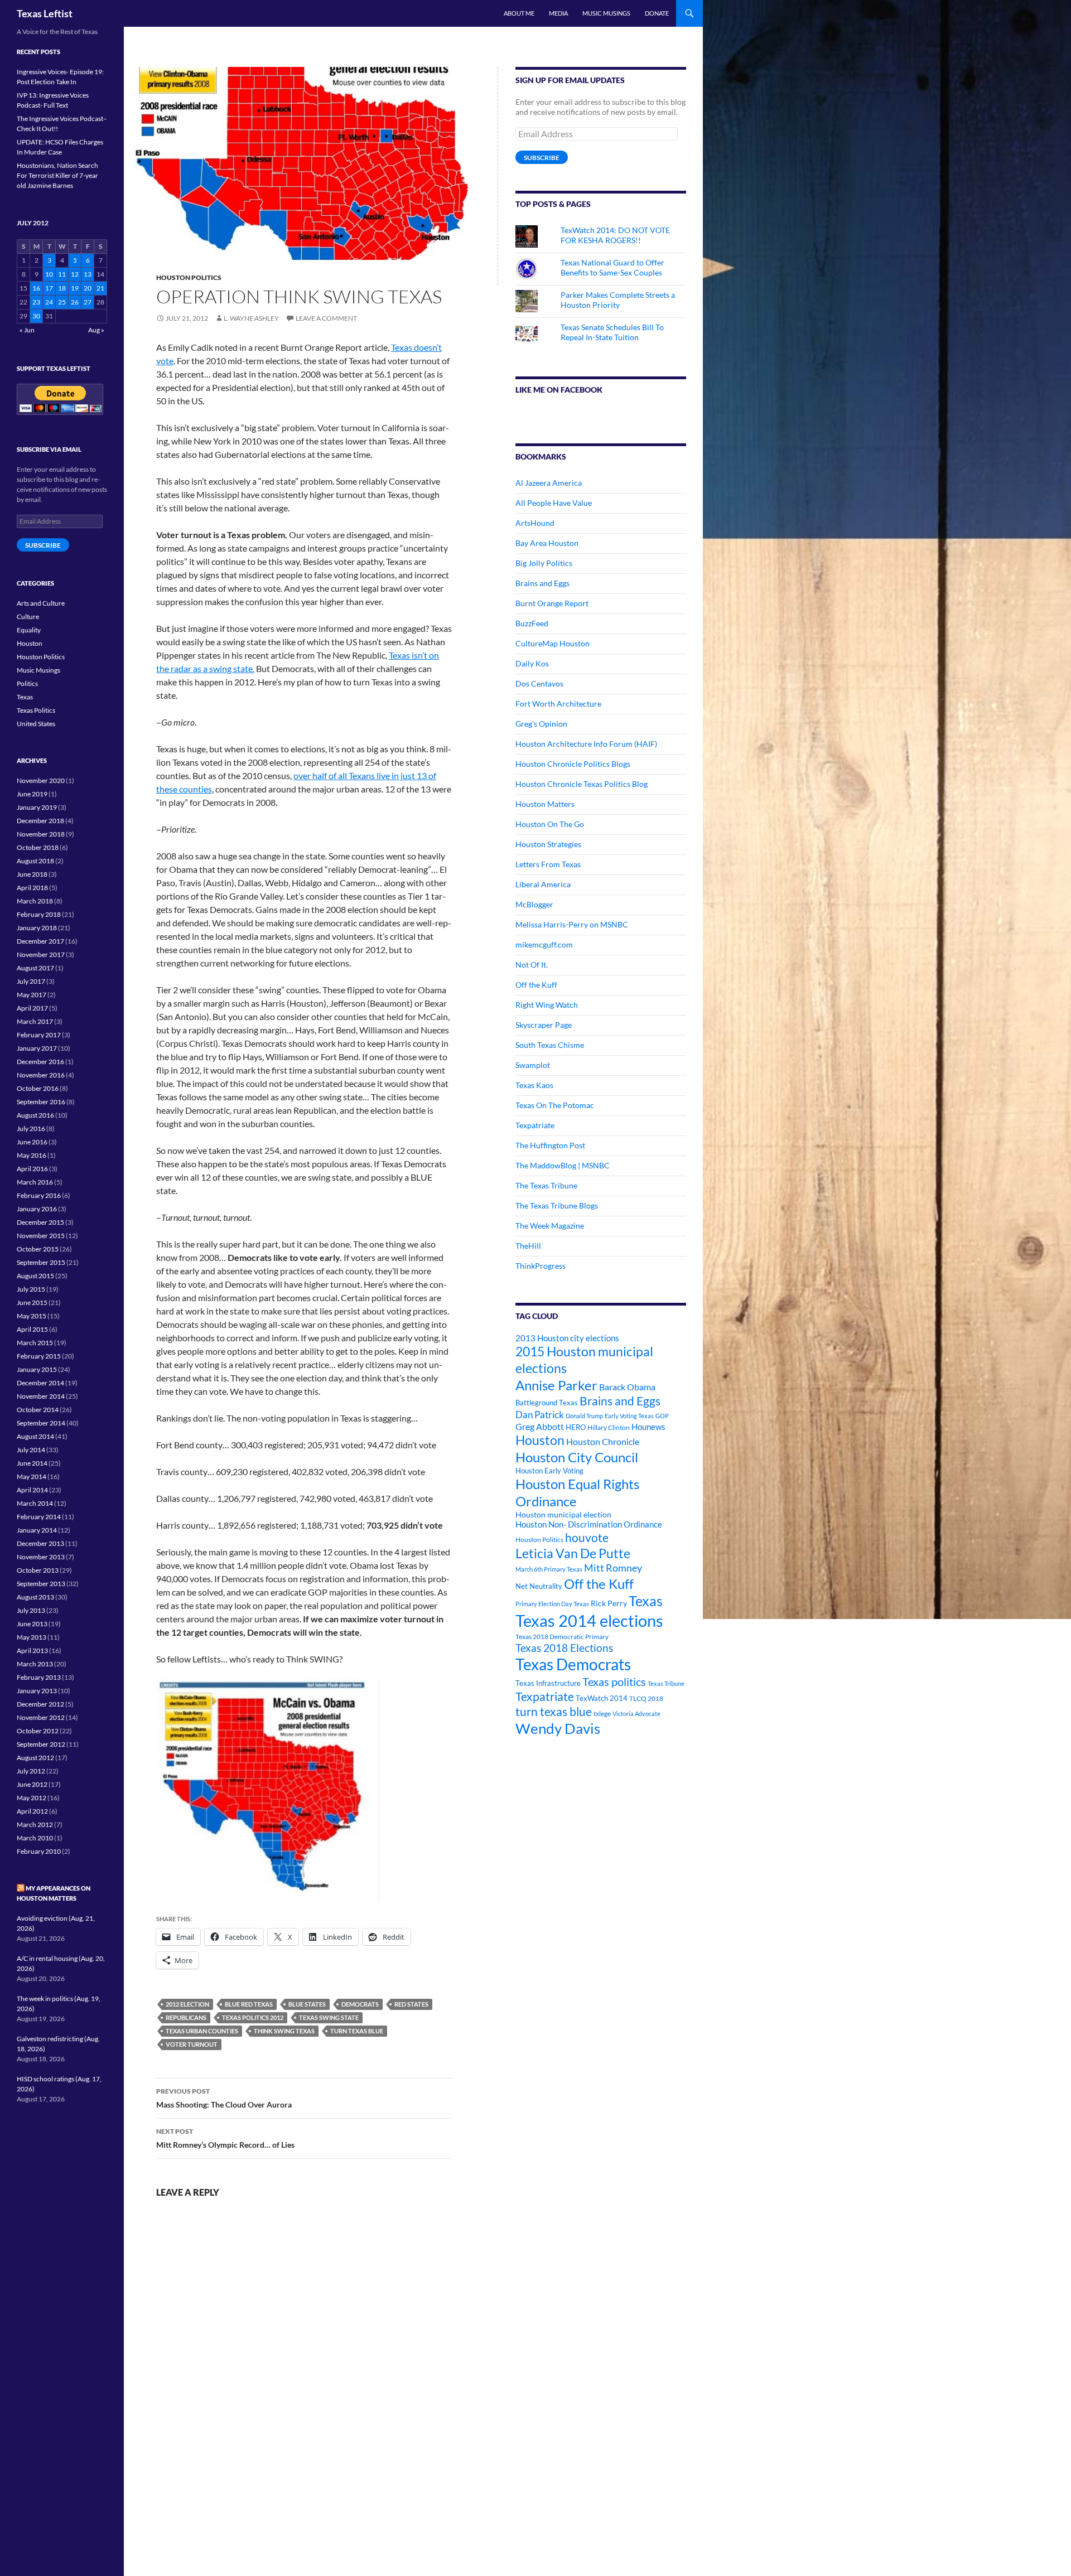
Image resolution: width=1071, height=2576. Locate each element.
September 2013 (41, 1584)
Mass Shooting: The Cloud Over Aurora (224, 2098)
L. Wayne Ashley (251, 318)
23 (36, 302)
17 (49, 288)
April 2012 (32, 1811)
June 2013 (32, 1624)
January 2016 (37, 1209)
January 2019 (37, 807)
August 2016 (35, 1115)
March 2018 (35, 901)
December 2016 (40, 1062)
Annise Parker (556, 1385)
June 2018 (32, 874)
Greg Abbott (540, 1427)
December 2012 (40, 1704)
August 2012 (35, 1758)
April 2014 (32, 1490)
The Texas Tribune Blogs (557, 1205)
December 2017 (40, 941)
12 (75, 274)
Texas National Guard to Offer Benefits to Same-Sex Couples (612, 267)
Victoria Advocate (636, 1714)
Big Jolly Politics (544, 563)
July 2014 (31, 1450)
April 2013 (32, 1651)
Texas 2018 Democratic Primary (562, 1637)
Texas (646, 1601)
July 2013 (31, 1610)
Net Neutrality (539, 1586)
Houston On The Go (550, 824)
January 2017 (37, 1048)
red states (411, 2004)
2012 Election (187, 2004)
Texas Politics (36, 710)
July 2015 (31, 1289)
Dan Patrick (540, 1415)
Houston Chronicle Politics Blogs (573, 764)
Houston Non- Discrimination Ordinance (589, 1524)
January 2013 (37, 1691)
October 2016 (38, 1088)
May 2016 (32, 1155)
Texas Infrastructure (548, 1683)
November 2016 (41, 1075)
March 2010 (35, 1838)
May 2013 (32, 1637)
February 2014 (39, 1517)
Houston (540, 1440)
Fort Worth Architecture (558, 704)
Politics (27, 683)
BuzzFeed (532, 623)
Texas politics (614, 1681)
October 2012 (38, 1731)
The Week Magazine (550, 1226)
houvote (587, 1538)
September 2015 (41, 1262)
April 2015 (32, 1329)
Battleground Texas (547, 1403)
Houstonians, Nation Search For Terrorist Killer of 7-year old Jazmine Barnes (57, 175)
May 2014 (32, 1477)
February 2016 (39, 1195)
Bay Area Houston (547, 543)
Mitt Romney (613, 1568)
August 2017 (35, 968)
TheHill (528, 1246)
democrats (360, 2004)
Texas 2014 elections (589, 1620)
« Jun (27, 330)
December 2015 (40, 1222)
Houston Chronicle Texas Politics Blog (582, 784)
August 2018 (35, 861)
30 (36, 316)
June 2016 (32, 1142)
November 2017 (41, 954)
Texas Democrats (573, 1664)
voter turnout (192, 2044)
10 (49, 274)
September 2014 (41, 1423)
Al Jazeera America (549, 483)
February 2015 (39, 1356)
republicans (186, 2017)
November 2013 (41, 1557)
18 (62, 288)
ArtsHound (535, 523)
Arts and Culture (41, 603)
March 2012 (35, 1825)
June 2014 (32, 1463)
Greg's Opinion (541, 724)
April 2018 (32, 888)
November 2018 (41, 834)
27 (88, 302)
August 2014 (35, 1436)
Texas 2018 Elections (564, 1648)
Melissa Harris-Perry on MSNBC (572, 924)
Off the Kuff (536, 985)
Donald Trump (584, 1416)
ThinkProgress (541, 1266)
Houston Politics (189, 277)
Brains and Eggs (542, 583)
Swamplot (533, 1065)
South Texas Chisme (550, 1045)
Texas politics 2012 (253, 2017)
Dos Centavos (539, 683)
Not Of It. (532, 965)
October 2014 (38, 1410)
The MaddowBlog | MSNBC (563, 1165)
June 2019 (32, 794)
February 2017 (39, 1035)
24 (49, 302)
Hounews (648, 1427)
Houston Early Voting (549, 1471)
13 (88, 274)
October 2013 (38, 1570)
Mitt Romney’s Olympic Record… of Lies (225, 2138)
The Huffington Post (550, 1145)
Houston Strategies (548, 844)
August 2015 (35, 1276)
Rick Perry (609, 1603)
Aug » (96, 330)
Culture (28, 617)
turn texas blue (357, 2031)
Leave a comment (326, 318)
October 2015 (38, 1249)
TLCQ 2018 (646, 1698)
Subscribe (542, 158)
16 (36, 288)
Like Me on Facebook (559, 390)
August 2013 (35, 1597)
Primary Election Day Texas (552, 1604)
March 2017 (35, 1021)
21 (100, 288)
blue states (307, 2004)
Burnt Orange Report (552, 603)
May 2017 (32, 995)
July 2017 (31, 981)
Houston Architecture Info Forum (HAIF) (586, 744)
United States (36, 724)
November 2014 (41, 1396)
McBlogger (534, 904)
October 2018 (38, 847)
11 (62, 274)
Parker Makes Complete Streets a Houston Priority (618, 300)
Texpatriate (535, 1125)
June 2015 (32, 1303)
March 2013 (35, 1664)
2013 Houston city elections (567, 1338)
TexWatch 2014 (602, 1698)
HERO (576, 1427)
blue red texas (249, 2004)
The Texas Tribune (546, 1185)
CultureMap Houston (553, 643)
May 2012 (32, 1798)
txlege (602, 1714)
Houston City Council (577, 1457)
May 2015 (32, 1316)
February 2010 (39, 1851)
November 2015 (41, 1236)
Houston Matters (545, 804)
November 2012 (41, 1717)
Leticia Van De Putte (573, 1553)
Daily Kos (532, 663)
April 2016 (32, 1169)
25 (62, 302)
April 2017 (32, 1008)
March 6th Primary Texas (549, 1569)
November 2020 (41, 780)
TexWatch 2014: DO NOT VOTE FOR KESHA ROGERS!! (615, 235)
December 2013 (40, 1543)
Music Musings (606, 13)
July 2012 (31, 1771)
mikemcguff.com (544, 944)
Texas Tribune (666, 1683)
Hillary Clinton (609, 1427)
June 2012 (32, 1784)
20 (88, 288)
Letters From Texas (548, 864)
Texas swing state (329, 2017)
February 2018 (39, 914)
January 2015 (37, 1369)
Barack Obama (627, 1387)
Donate (657, 13)
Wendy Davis (558, 1728)
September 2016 (41, 1102)
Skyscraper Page (544, 1025)
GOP (662, 1416)
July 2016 (31, 1128)
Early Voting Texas (629, 1416)
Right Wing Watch (547, 1005)
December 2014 (40, 1383)
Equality (29, 630)
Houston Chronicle (603, 1441)
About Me (519, 13)
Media (558, 13)
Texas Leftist (45, 13)
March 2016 (35, 1182)
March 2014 (35, 1503)
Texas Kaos (534, 1085)
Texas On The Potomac (555, 1105)
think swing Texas (284, 2031)
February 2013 (39, 1677)
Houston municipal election (563, 1514)
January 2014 (37, 1530)
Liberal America (543, 884)
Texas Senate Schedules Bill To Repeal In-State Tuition (612, 332)
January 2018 (37, 928)
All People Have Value (554, 503)
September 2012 (41, 1744)
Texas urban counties (202, 2031)
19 (75, 288)
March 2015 (35, 1343)
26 (75, 302)
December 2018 (40, 821)
